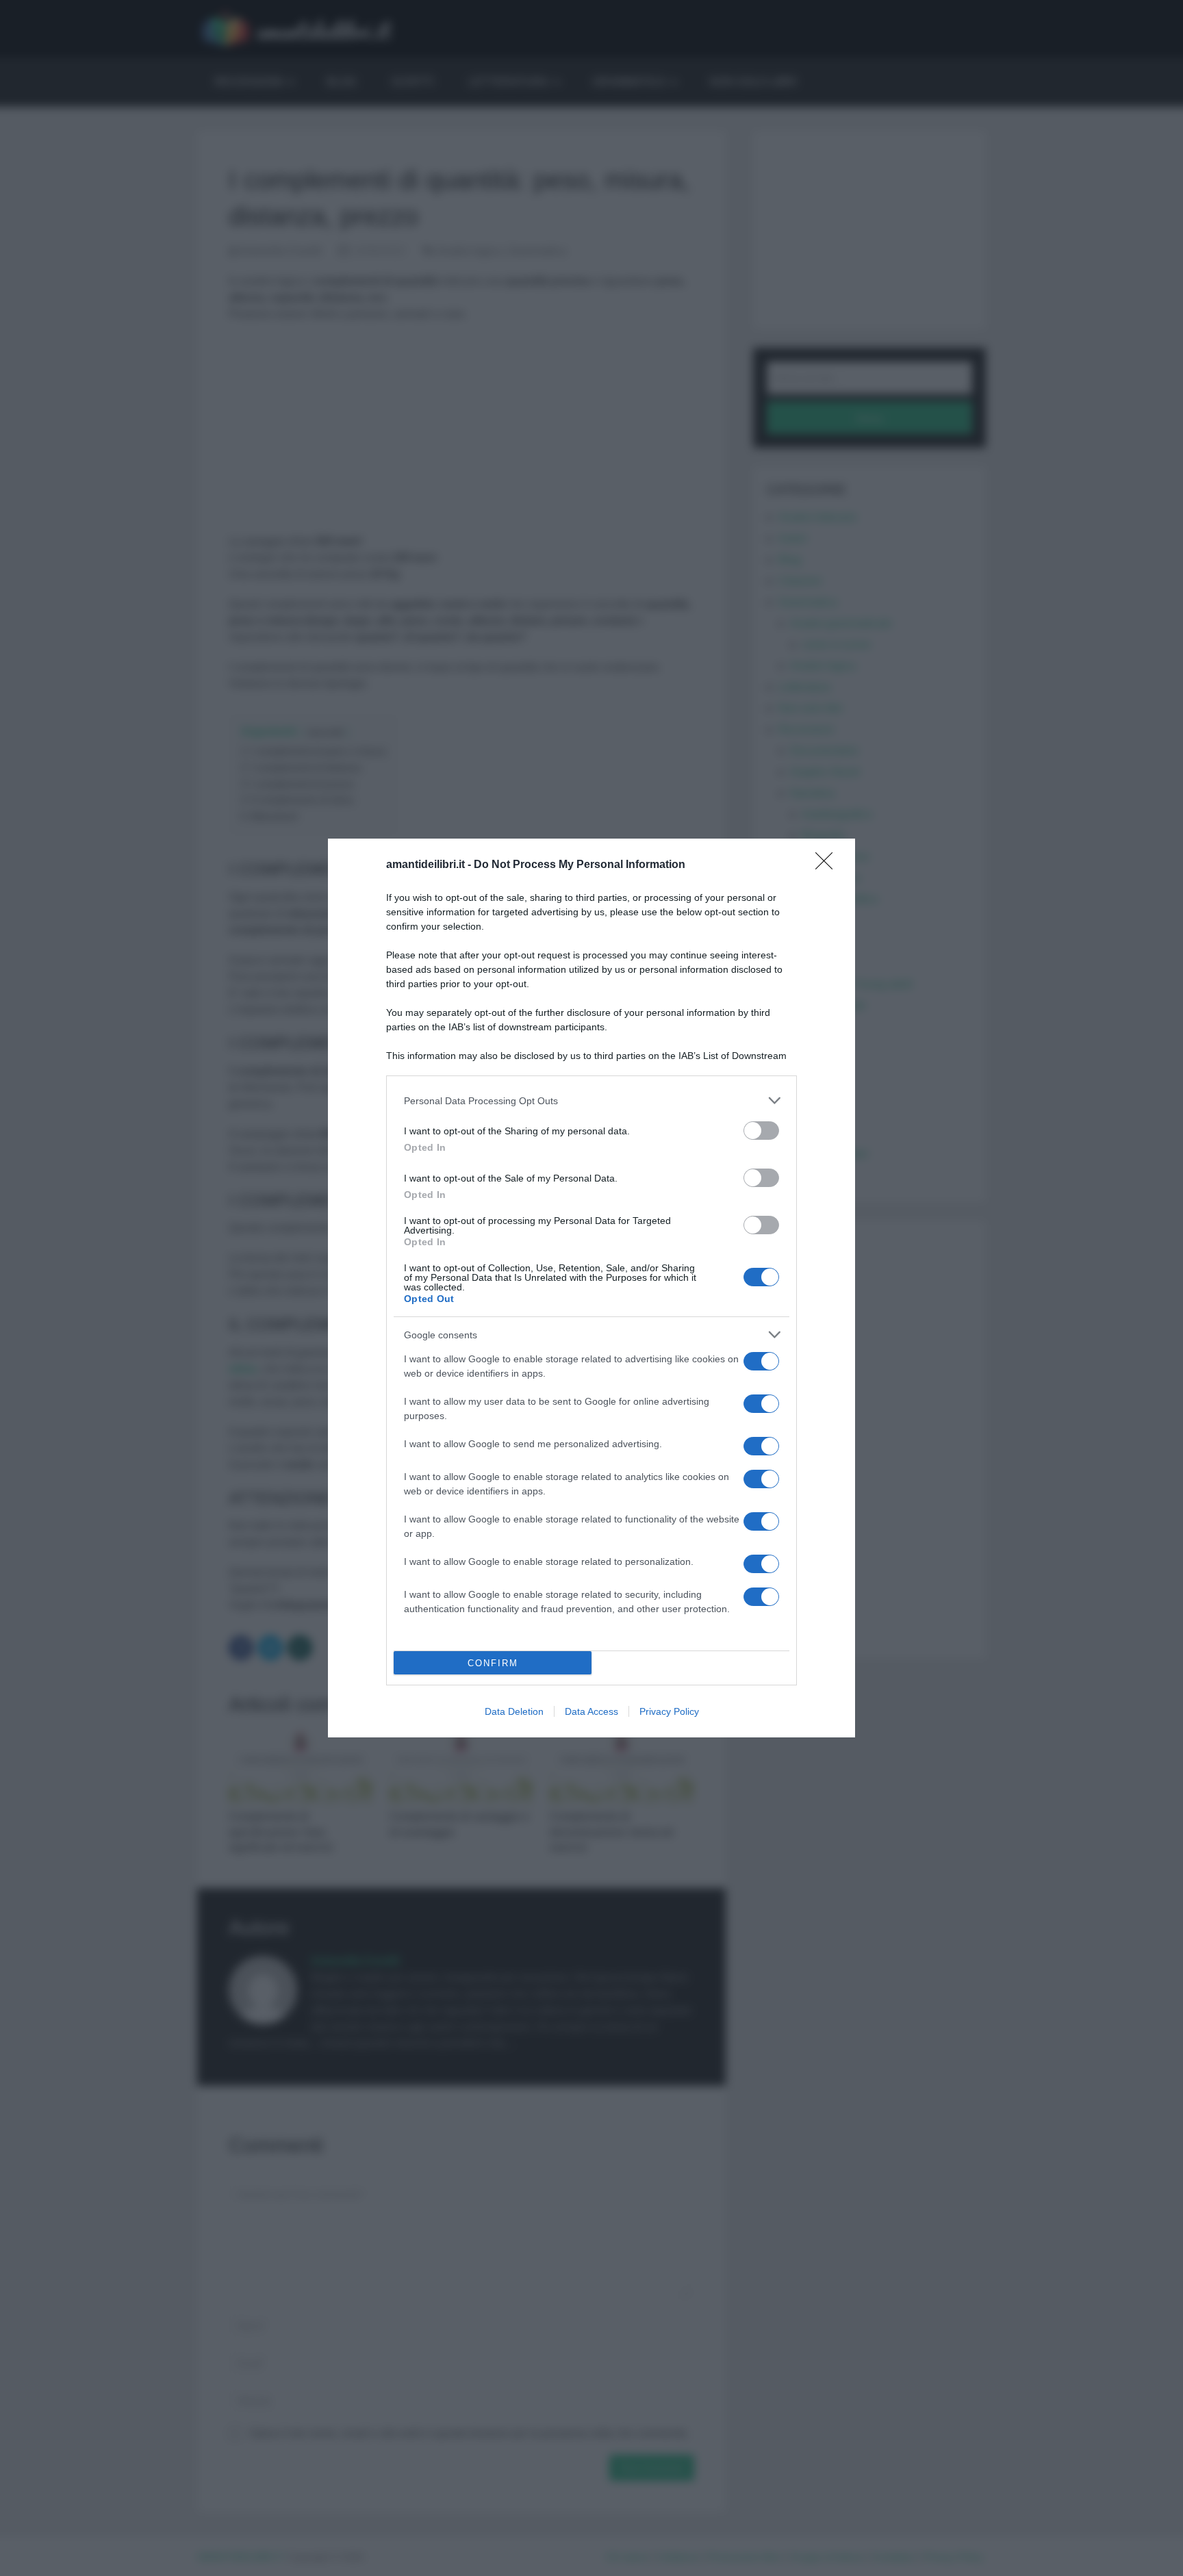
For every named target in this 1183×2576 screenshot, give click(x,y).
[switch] (761, 1131)
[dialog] (591, 1288)
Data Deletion (514, 1711)
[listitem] (591, 1100)
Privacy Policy (669, 1711)
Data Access (591, 1711)
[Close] (828, 865)
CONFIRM (493, 1663)
